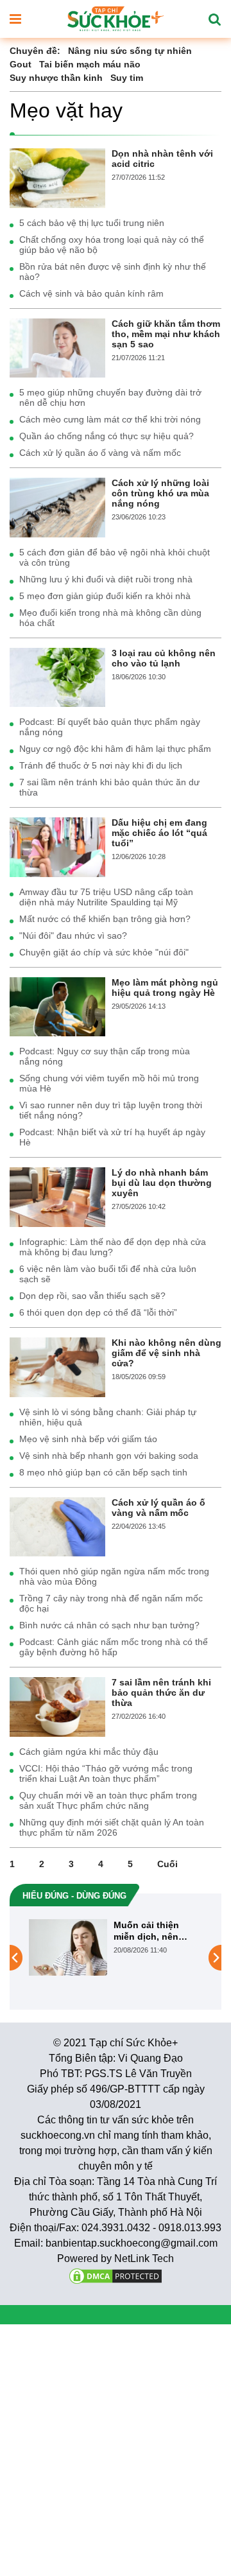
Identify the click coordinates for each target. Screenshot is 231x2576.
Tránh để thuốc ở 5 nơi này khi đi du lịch (101, 765)
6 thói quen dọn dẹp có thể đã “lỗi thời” (98, 1312)
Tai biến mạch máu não (90, 64)
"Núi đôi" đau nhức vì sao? (73, 936)
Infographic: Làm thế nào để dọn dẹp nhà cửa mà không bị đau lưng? (113, 1247)
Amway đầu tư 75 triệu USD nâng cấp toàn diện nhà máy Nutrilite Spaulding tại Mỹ (106, 897)
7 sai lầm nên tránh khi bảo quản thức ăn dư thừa (109, 787)
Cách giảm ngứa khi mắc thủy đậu (89, 1752)
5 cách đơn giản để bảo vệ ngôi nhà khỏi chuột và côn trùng (115, 557)
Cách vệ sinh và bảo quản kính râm (91, 293)
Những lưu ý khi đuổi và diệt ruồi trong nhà (106, 579)
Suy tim (127, 78)
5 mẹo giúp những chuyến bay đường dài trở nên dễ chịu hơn (110, 397)
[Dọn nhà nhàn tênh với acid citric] (57, 177)
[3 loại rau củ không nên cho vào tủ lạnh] (57, 677)
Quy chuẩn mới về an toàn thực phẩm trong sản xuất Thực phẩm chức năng (108, 1800)
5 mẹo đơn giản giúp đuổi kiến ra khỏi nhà (105, 596)
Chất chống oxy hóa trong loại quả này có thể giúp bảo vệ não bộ (112, 245)
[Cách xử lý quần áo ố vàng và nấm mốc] (57, 1526)
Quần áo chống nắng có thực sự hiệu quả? (107, 436)
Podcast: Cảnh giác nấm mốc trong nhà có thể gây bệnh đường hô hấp (114, 1647)
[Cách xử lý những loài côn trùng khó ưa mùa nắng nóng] (57, 507)
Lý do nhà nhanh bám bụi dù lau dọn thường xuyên (162, 1183)
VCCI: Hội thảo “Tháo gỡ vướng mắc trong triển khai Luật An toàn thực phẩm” (106, 1773)
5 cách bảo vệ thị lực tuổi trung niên (92, 223)
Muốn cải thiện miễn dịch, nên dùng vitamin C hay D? (156, 1931)
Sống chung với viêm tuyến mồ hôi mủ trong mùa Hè (109, 1083)
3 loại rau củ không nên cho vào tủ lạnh (164, 658)
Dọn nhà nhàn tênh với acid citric (162, 159)
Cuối (167, 1864)
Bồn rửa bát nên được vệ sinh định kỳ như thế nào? (113, 272)
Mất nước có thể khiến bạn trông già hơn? (105, 919)
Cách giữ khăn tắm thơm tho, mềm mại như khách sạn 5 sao (166, 334)
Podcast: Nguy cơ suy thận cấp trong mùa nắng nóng (105, 1056)
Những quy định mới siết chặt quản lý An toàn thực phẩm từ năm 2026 (112, 1827)
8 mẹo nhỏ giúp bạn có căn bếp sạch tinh (103, 1472)
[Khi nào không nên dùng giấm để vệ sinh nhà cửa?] (57, 1366)
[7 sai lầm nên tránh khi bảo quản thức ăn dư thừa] (57, 1706)
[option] (116, 1947)
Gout (21, 64)
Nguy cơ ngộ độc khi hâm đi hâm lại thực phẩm (115, 749)
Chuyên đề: (35, 51)
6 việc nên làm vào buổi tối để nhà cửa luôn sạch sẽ (108, 1274)
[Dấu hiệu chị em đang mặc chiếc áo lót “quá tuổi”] (57, 846)
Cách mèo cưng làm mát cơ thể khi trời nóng (110, 419)
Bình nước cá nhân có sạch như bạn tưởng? (109, 1625)
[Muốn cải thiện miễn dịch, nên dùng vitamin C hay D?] (68, 1947)
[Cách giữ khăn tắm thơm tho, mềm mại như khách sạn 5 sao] (57, 347)
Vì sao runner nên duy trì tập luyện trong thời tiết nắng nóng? (111, 1110)
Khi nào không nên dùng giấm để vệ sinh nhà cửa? (167, 1353)
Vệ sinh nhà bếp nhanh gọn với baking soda (109, 1456)
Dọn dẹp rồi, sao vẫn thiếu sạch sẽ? (92, 1296)
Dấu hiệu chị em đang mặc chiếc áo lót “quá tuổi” (159, 833)
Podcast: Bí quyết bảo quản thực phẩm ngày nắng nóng (110, 727)
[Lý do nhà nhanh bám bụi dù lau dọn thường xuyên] (57, 1196)
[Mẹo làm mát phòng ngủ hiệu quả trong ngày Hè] (57, 1006)
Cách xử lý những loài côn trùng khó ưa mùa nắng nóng (160, 493)
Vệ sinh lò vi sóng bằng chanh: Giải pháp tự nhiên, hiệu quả (108, 1417)
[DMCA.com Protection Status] (116, 2275)
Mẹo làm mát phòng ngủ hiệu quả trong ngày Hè (165, 988)
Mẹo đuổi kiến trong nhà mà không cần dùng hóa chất (110, 618)
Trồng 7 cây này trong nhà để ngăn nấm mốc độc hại (111, 1603)
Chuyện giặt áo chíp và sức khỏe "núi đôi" (104, 952)
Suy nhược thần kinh (56, 78)
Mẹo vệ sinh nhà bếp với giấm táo (88, 1439)
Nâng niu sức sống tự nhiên (130, 51)
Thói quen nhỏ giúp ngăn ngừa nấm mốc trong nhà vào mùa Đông (114, 1576)
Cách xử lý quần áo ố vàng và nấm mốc (100, 453)
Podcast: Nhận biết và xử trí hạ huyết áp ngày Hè (112, 1137)
